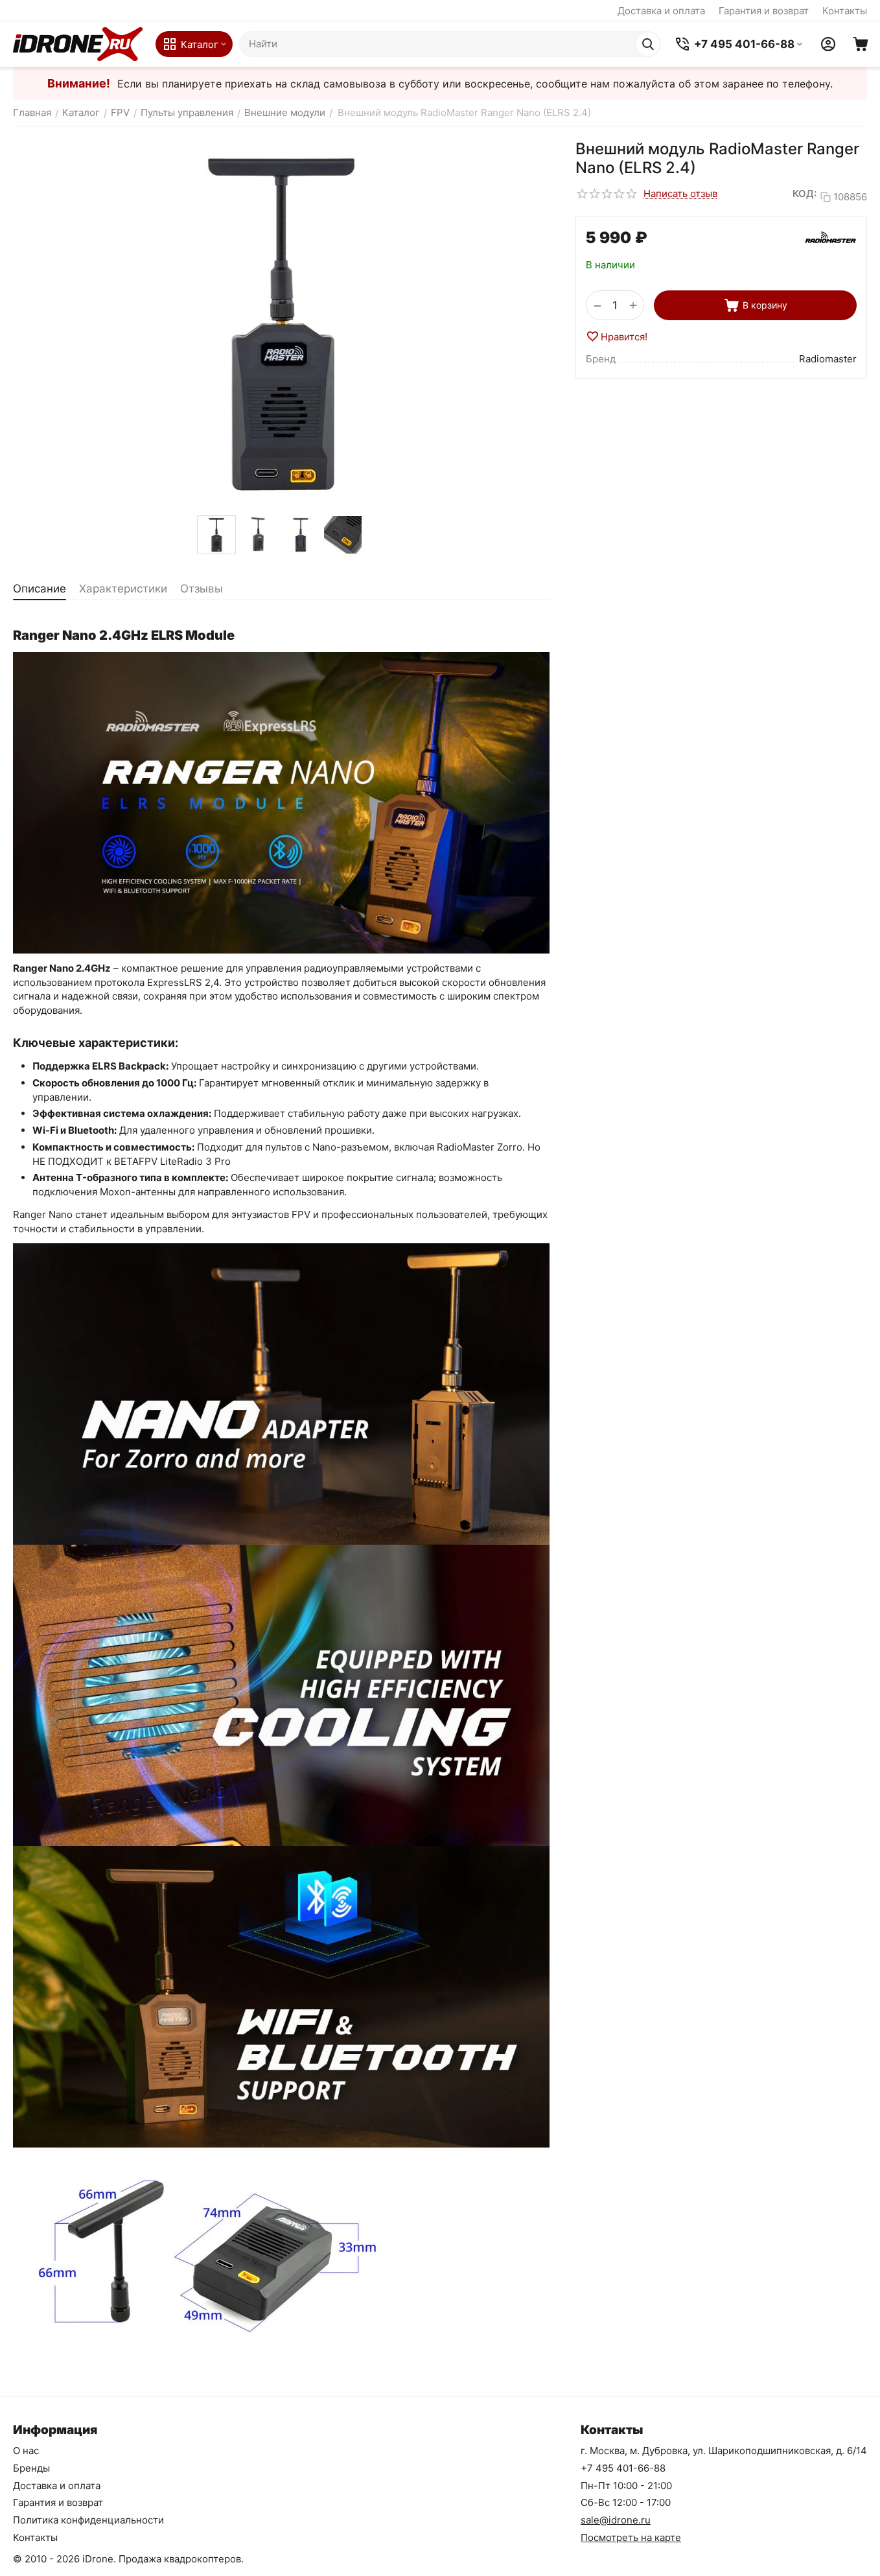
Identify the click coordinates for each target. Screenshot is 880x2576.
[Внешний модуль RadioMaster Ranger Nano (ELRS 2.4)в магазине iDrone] (281, 324)
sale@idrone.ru (616, 2520)
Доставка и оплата (661, 11)
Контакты (845, 11)
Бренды (31, 2468)
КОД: (805, 193)
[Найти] (648, 44)
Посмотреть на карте (631, 2537)
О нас (26, 2451)
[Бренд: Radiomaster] (831, 237)
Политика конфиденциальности (88, 2520)
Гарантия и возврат (764, 11)
